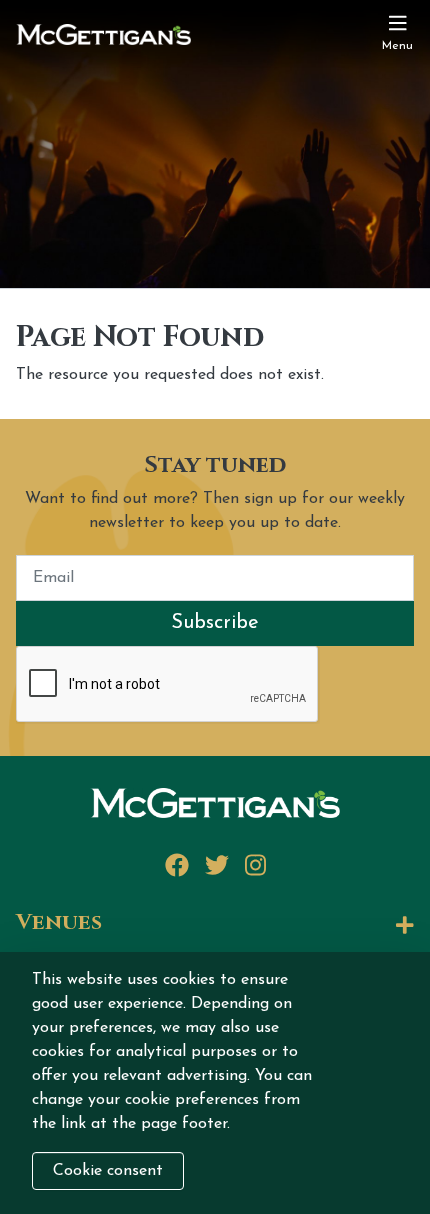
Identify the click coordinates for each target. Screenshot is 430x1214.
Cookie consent (108, 1171)
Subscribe (215, 623)
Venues (59, 923)
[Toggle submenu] (266, 926)
